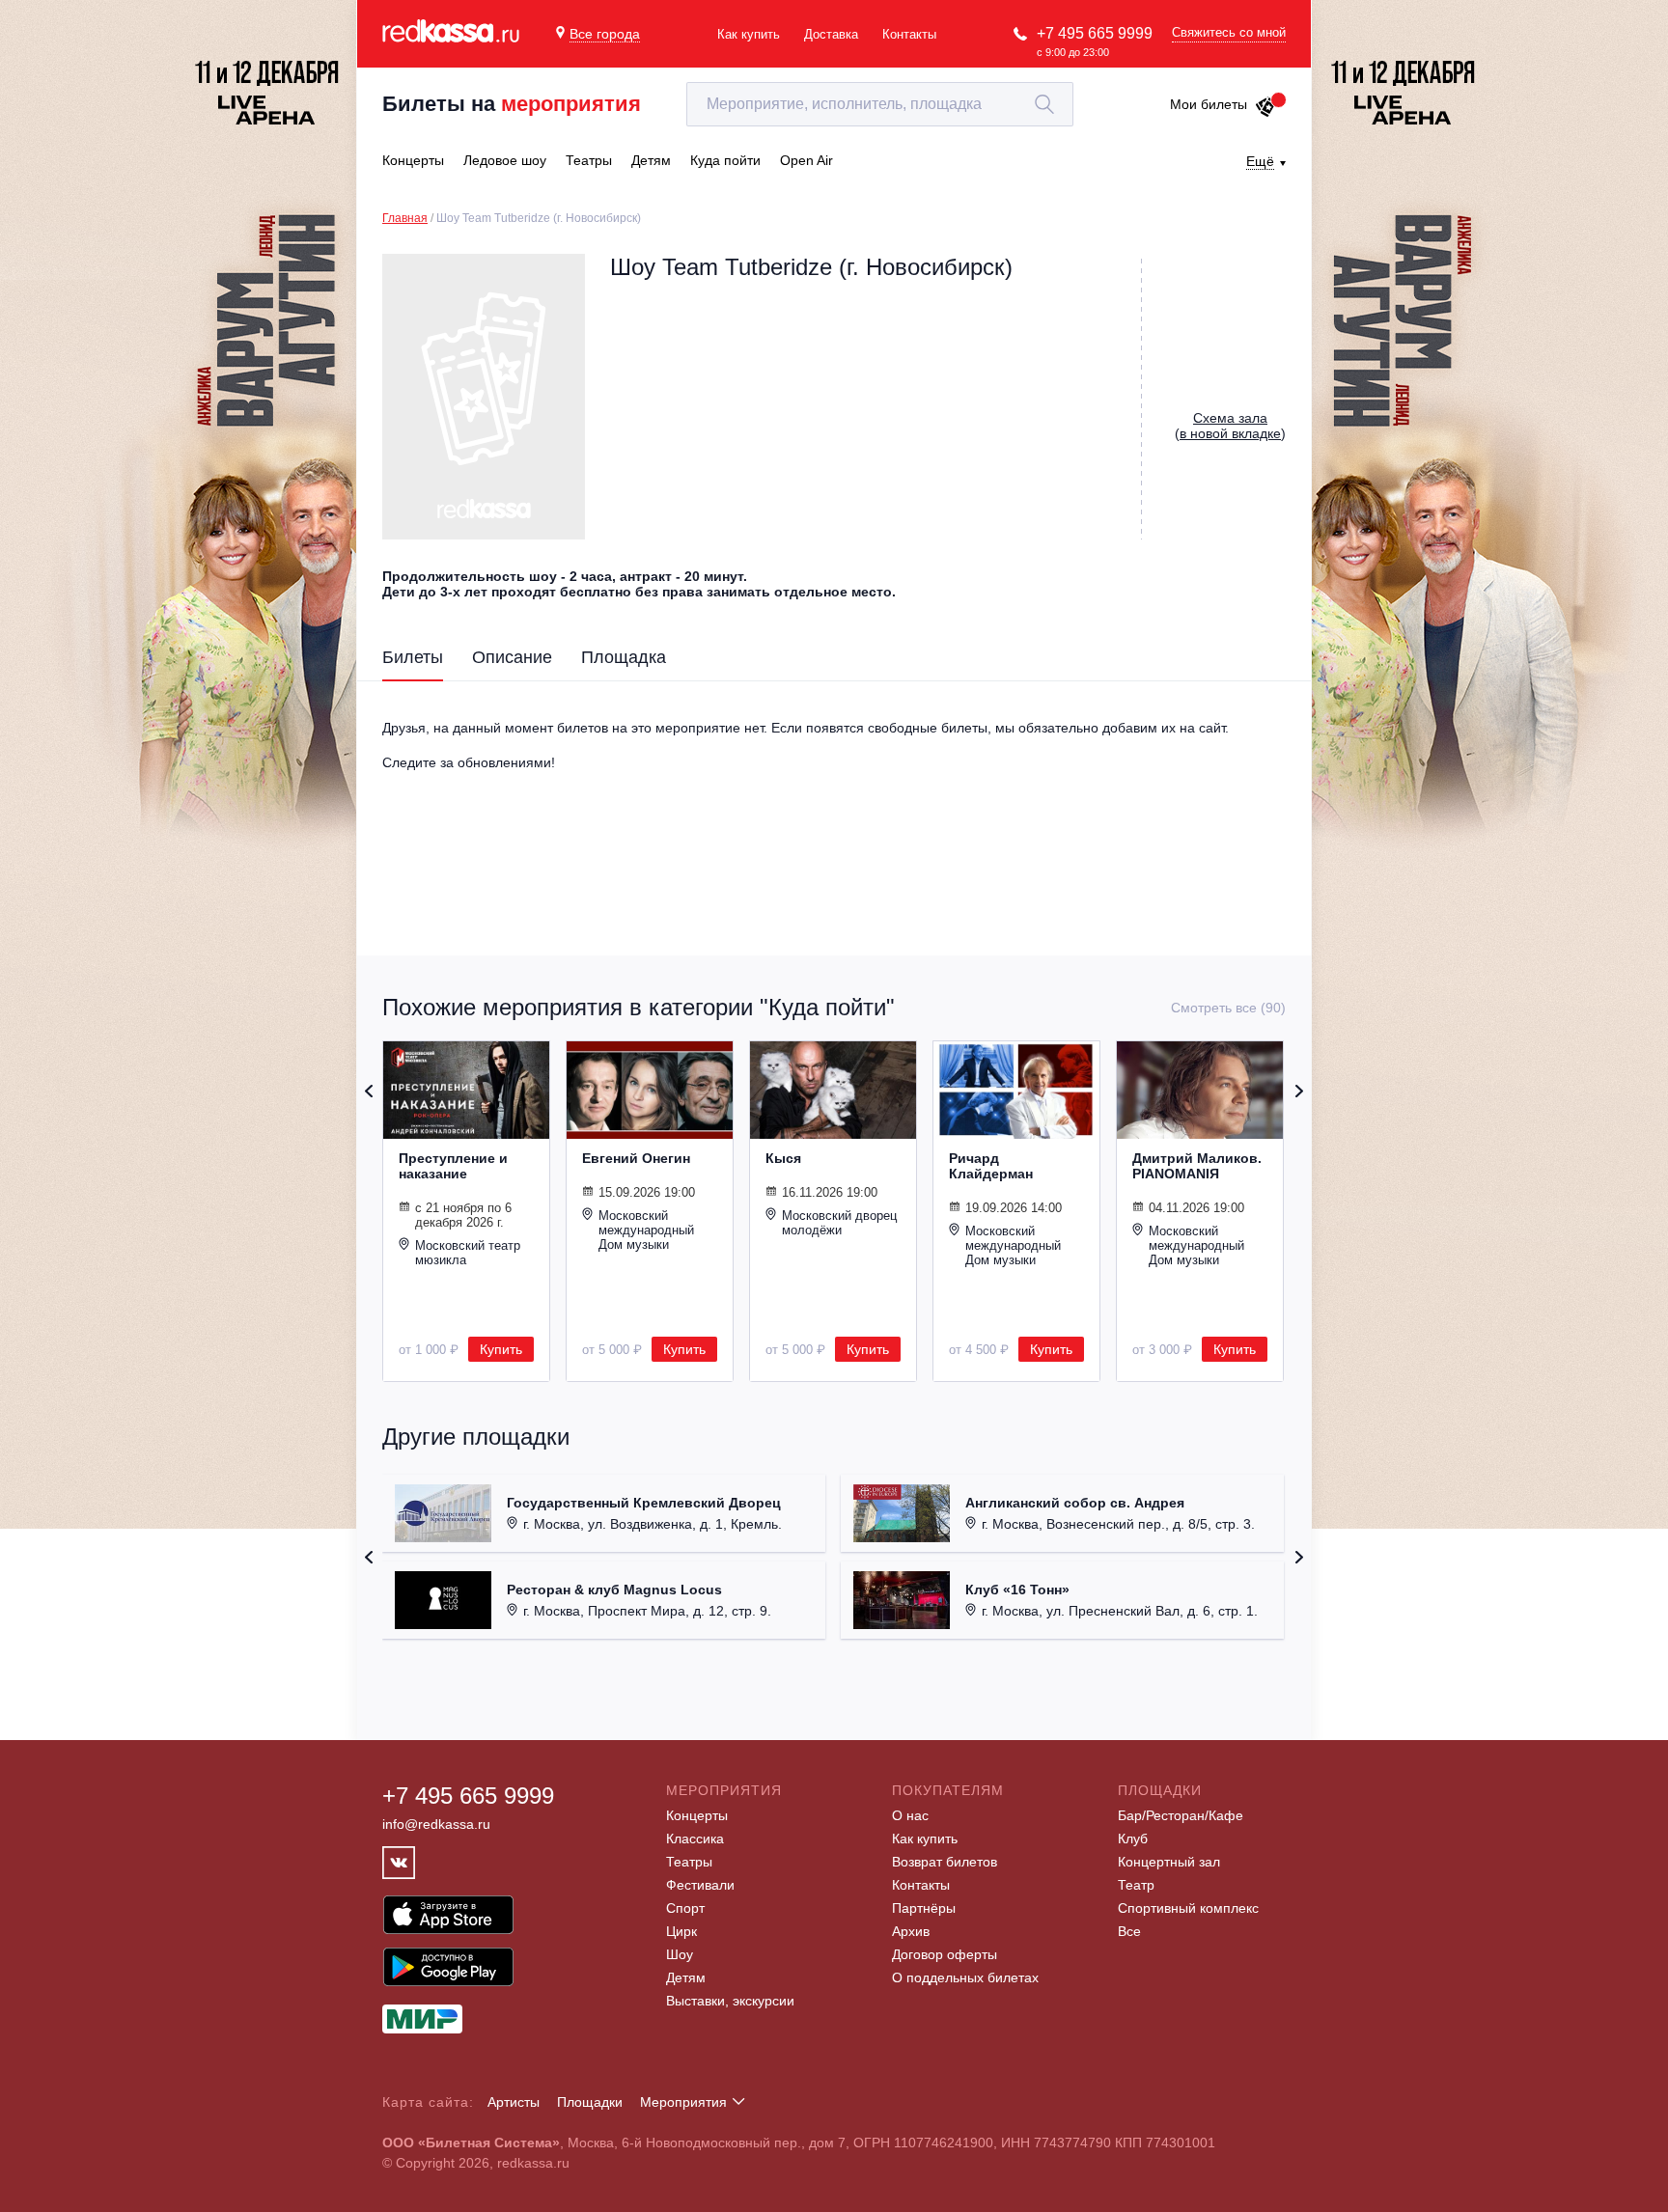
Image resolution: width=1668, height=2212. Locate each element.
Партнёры (924, 1908)
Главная (405, 218)
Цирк (681, 1931)
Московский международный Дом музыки (646, 1230)
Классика (695, 1839)
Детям (686, 1977)
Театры (689, 1862)
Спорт (685, 1908)
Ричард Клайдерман (991, 1166)
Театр (1136, 1885)
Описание (512, 657)
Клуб (1133, 1839)
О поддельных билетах (965, 1977)
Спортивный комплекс (1188, 1908)
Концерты (697, 1815)
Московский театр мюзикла (468, 1253)
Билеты (413, 657)
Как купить (749, 34)
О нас (910, 1815)
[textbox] (880, 104)
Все (1129, 1931)
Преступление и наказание (453, 1166)
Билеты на (512, 104)
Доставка (831, 34)
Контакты (909, 34)
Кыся (783, 1158)
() (1230, 426)
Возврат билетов (945, 1862)
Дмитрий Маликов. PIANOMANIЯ (1197, 1166)
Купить (501, 1349)
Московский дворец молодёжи (839, 1223)
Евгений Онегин (636, 1158)
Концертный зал (1169, 1862)
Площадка (624, 657)
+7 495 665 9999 (1095, 33)
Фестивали (700, 1885)
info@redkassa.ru (436, 1824)
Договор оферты (945, 1954)
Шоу (680, 1954)
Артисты (514, 2102)
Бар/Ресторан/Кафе (1181, 1815)
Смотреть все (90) (1228, 1008)
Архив (911, 1931)
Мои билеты (1209, 104)
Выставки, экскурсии (730, 2001)
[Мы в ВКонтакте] (399, 1863)
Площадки (590, 2102)
